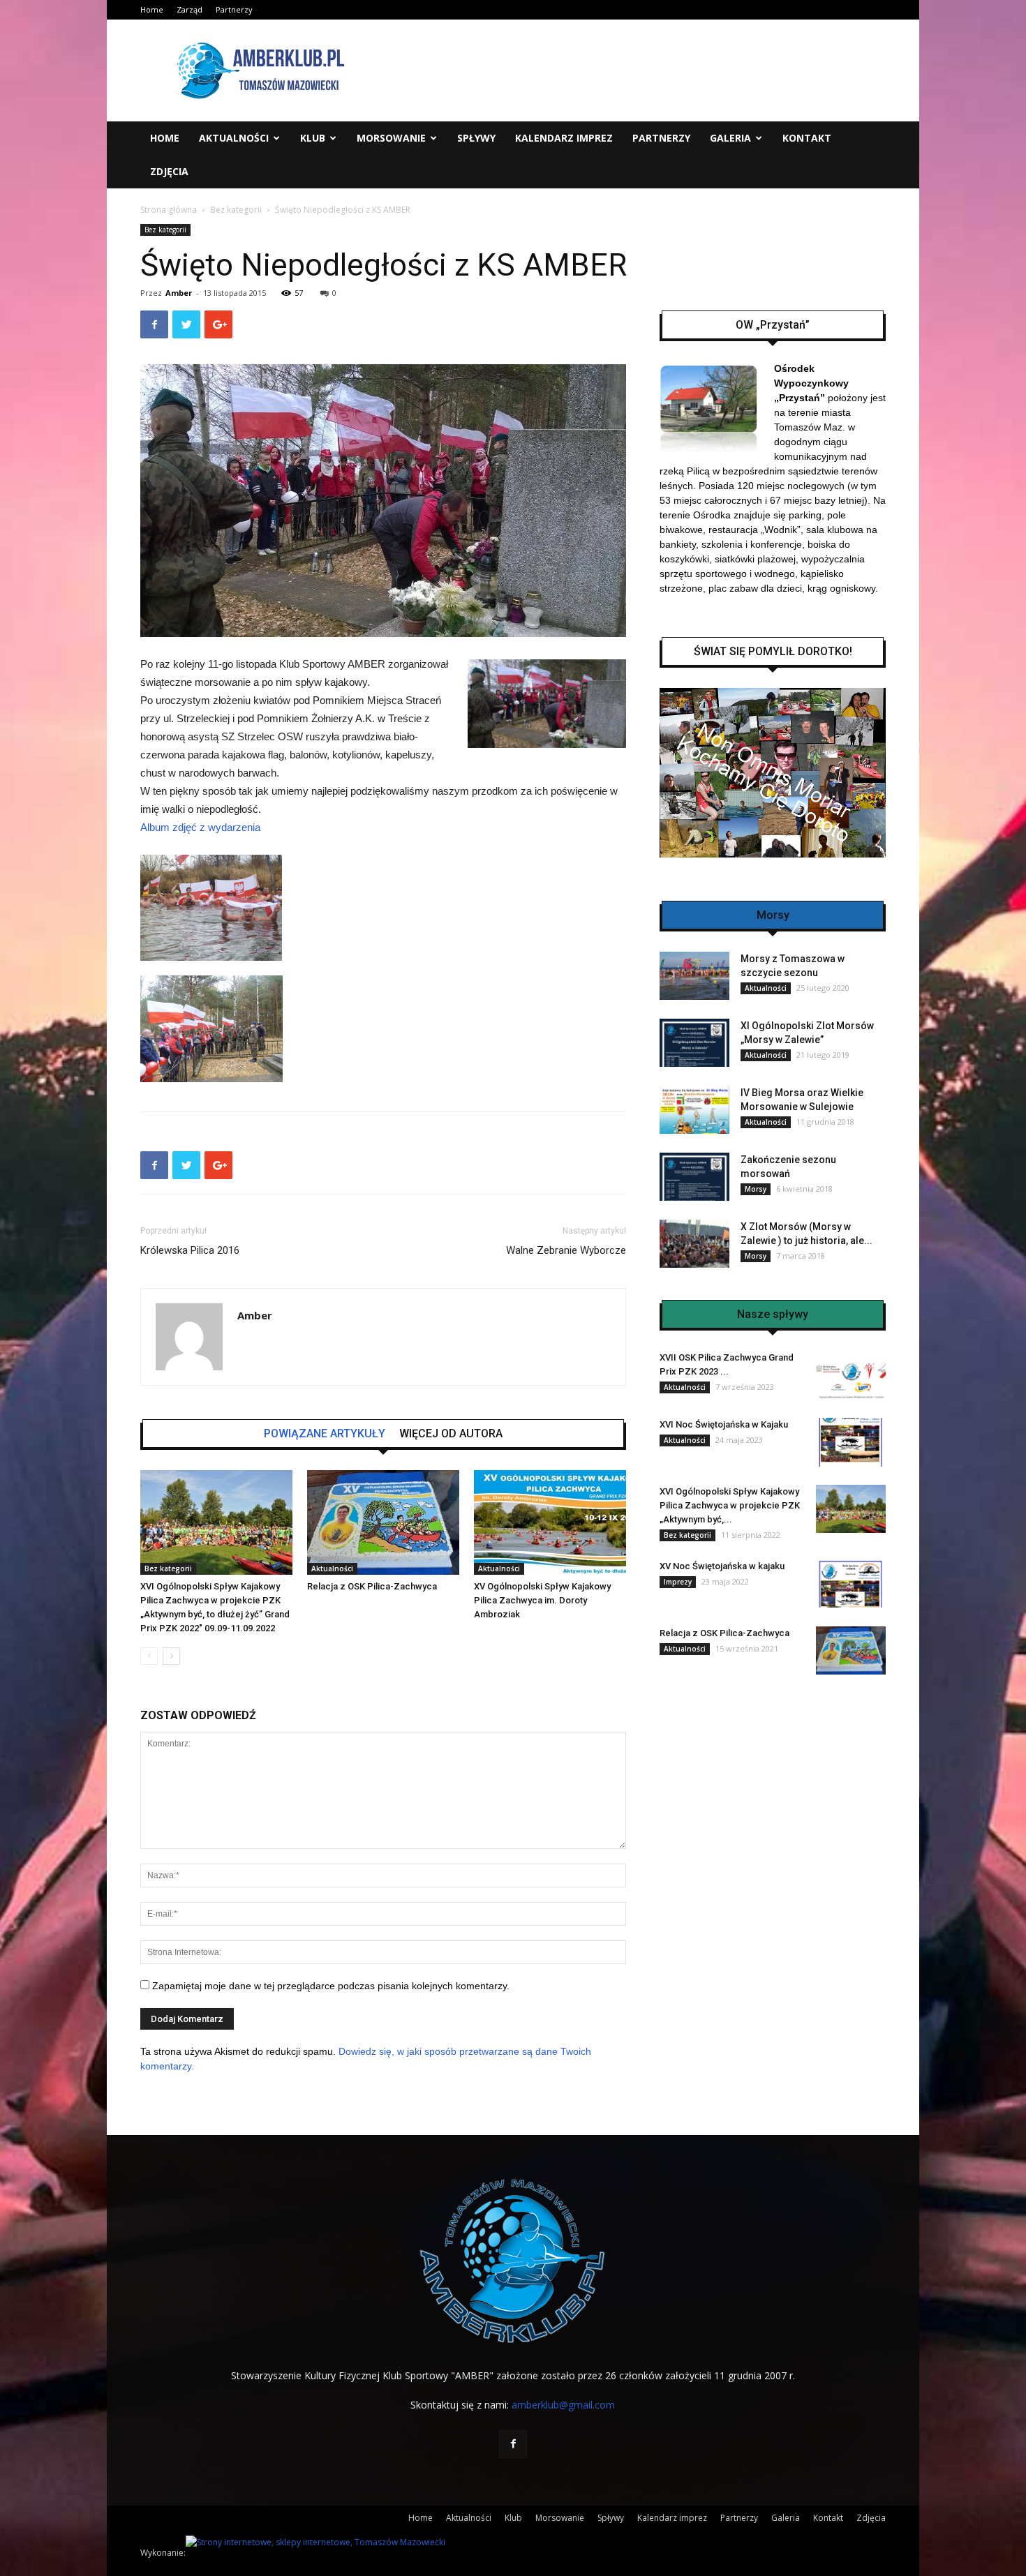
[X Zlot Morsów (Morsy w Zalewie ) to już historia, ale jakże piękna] (694, 1244)
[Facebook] (513, 2444)
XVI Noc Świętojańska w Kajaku (724, 1424)
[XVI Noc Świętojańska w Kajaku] (851, 1442)
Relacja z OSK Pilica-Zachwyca (372, 1586)
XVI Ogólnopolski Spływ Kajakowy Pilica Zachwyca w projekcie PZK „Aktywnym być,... (730, 1505)
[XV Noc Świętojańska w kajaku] (851, 1583)
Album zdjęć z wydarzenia (200, 827)
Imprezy (678, 1582)
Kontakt (807, 138)
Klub (313, 138)
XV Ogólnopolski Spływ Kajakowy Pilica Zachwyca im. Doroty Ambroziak (542, 1600)
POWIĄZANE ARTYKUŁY (325, 1434)
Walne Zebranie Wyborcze (566, 1250)
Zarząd (189, 9)
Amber (179, 293)
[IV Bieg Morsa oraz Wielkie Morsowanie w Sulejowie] (694, 1110)
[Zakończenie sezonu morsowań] (694, 1177)
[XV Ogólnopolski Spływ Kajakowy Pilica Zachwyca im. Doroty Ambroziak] (550, 1522)
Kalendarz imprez (564, 138)
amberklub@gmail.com (563, 2405)
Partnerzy (234, 9)
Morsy (756, 1189)
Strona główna (169, 210)
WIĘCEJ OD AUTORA (451, 1434)
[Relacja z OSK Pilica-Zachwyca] (383, 1522)
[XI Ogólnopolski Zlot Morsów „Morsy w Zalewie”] (694, 1043)
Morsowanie (391, 138)
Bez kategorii (236, 210)
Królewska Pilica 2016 (190, 1250)
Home (152, 9)
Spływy (476, 138)
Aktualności (234, 138)
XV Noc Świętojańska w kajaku (722, 1566)
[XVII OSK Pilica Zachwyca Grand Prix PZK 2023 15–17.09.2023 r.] (851, 1375)
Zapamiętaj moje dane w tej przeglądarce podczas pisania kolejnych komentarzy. (331, 1986)
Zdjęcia (169, 171)
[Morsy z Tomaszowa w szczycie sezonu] (694, 976)
